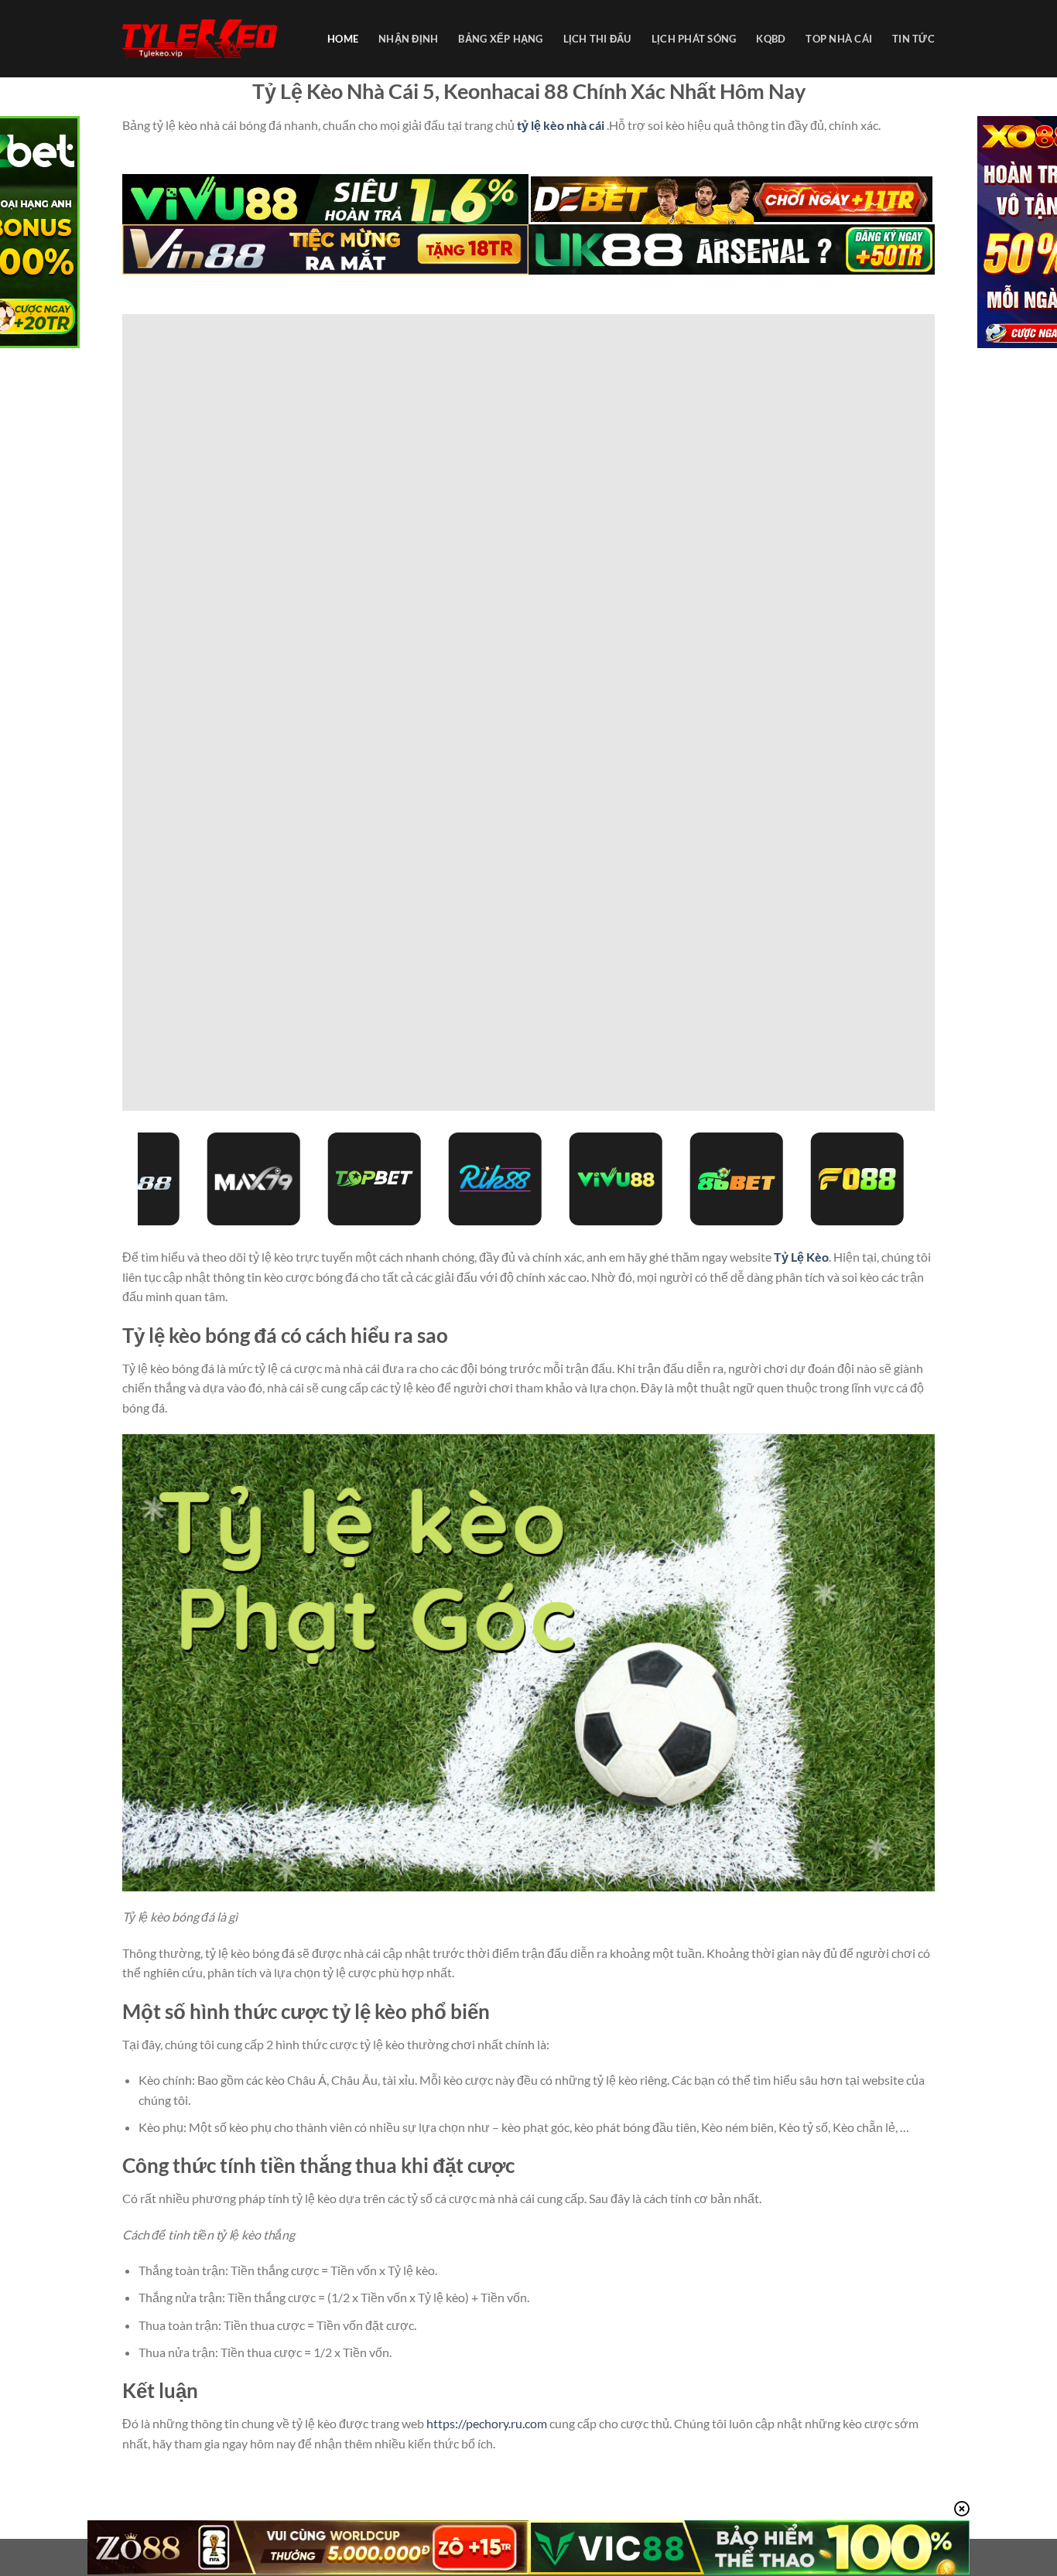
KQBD (771, 39)
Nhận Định (408, 39)
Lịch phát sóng (694, 39)
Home (343, 39)
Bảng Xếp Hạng (500, 39)
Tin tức (913, 39)
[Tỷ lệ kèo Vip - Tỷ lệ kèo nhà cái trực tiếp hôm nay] (200, 39)
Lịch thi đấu (597, 39)
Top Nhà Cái (839, 39)
